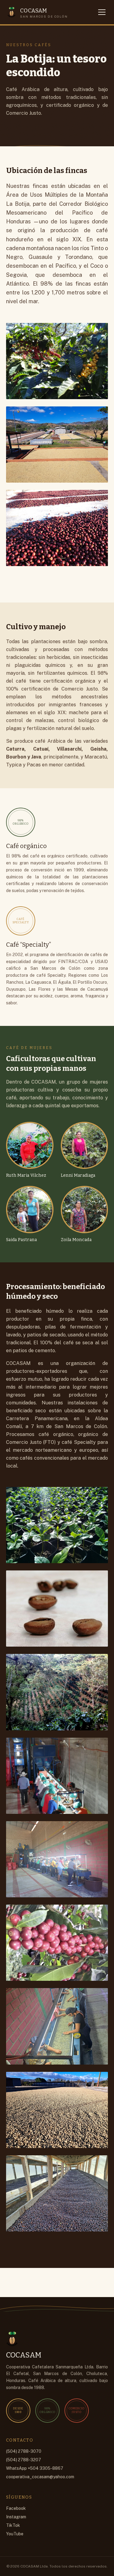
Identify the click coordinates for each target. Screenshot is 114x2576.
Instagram (16, 2517)
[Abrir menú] (102, 12)
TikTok (13, 2525)
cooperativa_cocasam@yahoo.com (40, 2477)
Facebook (16, 2508)
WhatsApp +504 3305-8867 (35, 2468)
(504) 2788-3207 (24, 2460)
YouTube (15, 2534)
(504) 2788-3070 (24, 2451)
